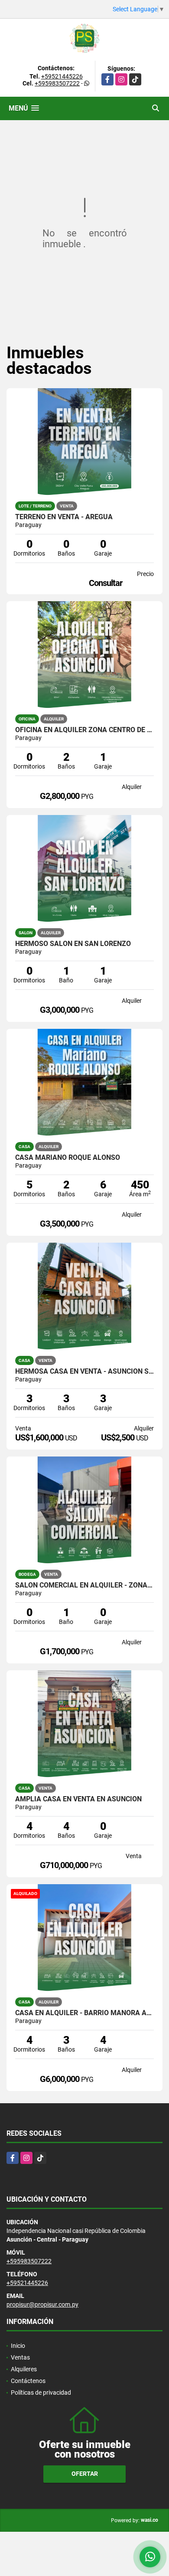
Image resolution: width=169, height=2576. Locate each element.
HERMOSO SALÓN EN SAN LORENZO (73, 944)
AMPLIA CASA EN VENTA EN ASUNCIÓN (78, 1799)
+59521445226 (62, 76)
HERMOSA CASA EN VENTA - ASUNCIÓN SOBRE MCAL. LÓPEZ (84, 1371)
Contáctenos (28, 2381)
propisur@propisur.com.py (42, 2304)
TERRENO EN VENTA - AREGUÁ (64, 517)
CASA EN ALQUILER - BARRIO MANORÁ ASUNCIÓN (84, 2013)
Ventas (20, 2357)
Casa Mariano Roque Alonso (68, 1158)
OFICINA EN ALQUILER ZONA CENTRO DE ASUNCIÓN (84, 730)
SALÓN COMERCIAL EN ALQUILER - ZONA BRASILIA (84, 1585)
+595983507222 (57, 83)
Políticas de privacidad (41, 2393)
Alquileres (24, 2369)
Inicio (18, 2346)
